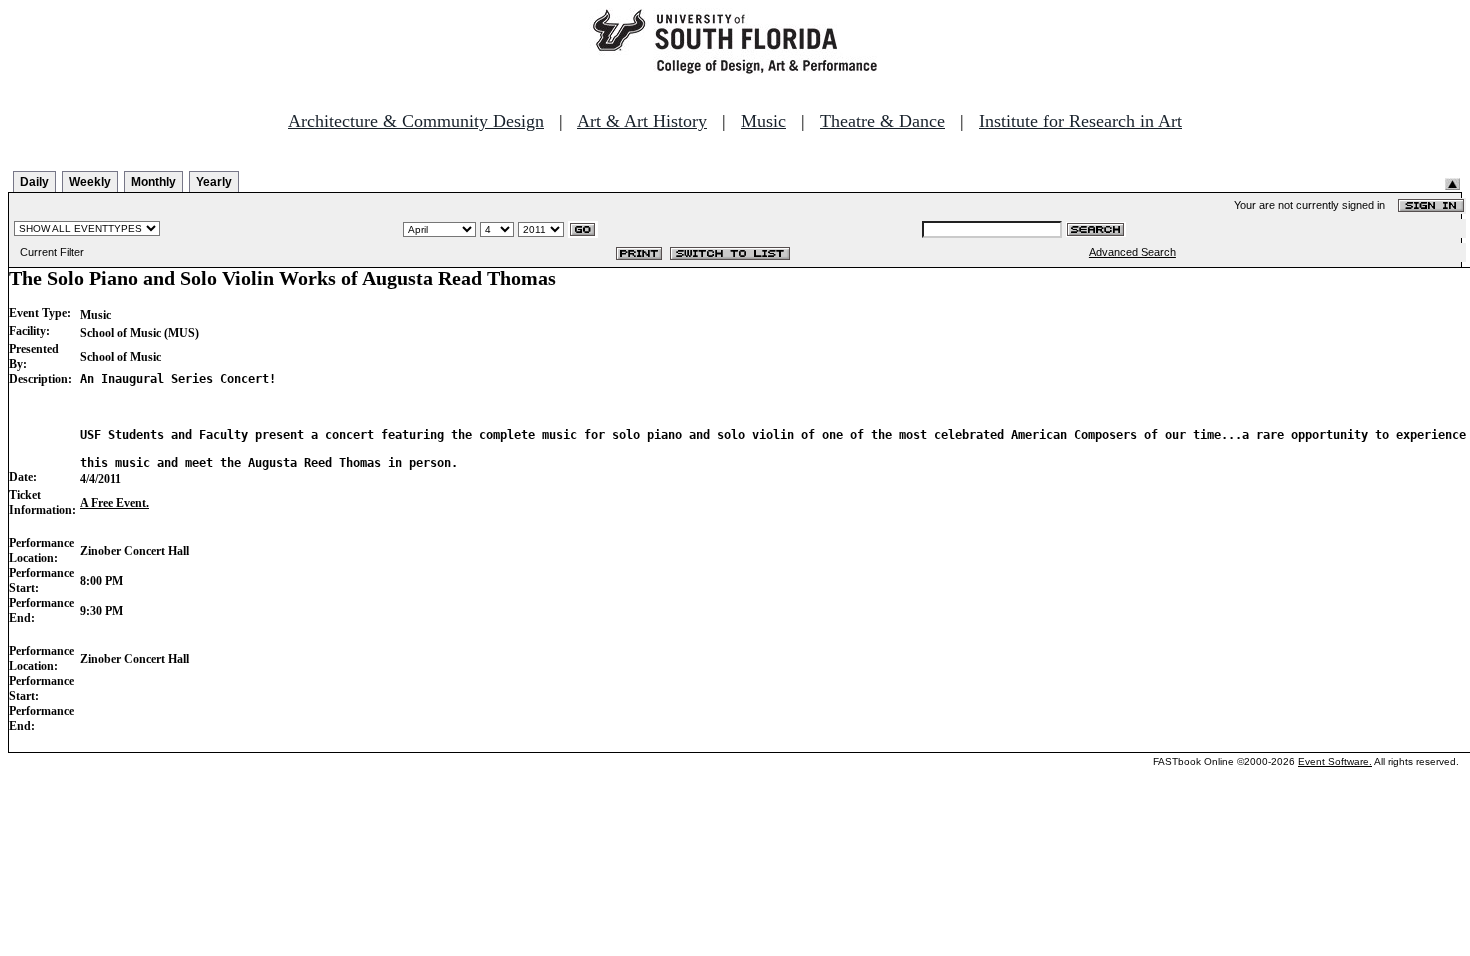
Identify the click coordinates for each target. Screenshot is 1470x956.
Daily (34, 182)
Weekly (90, 182)
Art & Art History (642, 121)
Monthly (153, 182)
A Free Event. (114, 503)
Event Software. (1335, 761)
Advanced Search (1132, 252)
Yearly (214, 182)
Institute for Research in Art (1080, 121)
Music (763, 121)
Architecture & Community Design (416, 121)
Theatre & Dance (882, 121)
